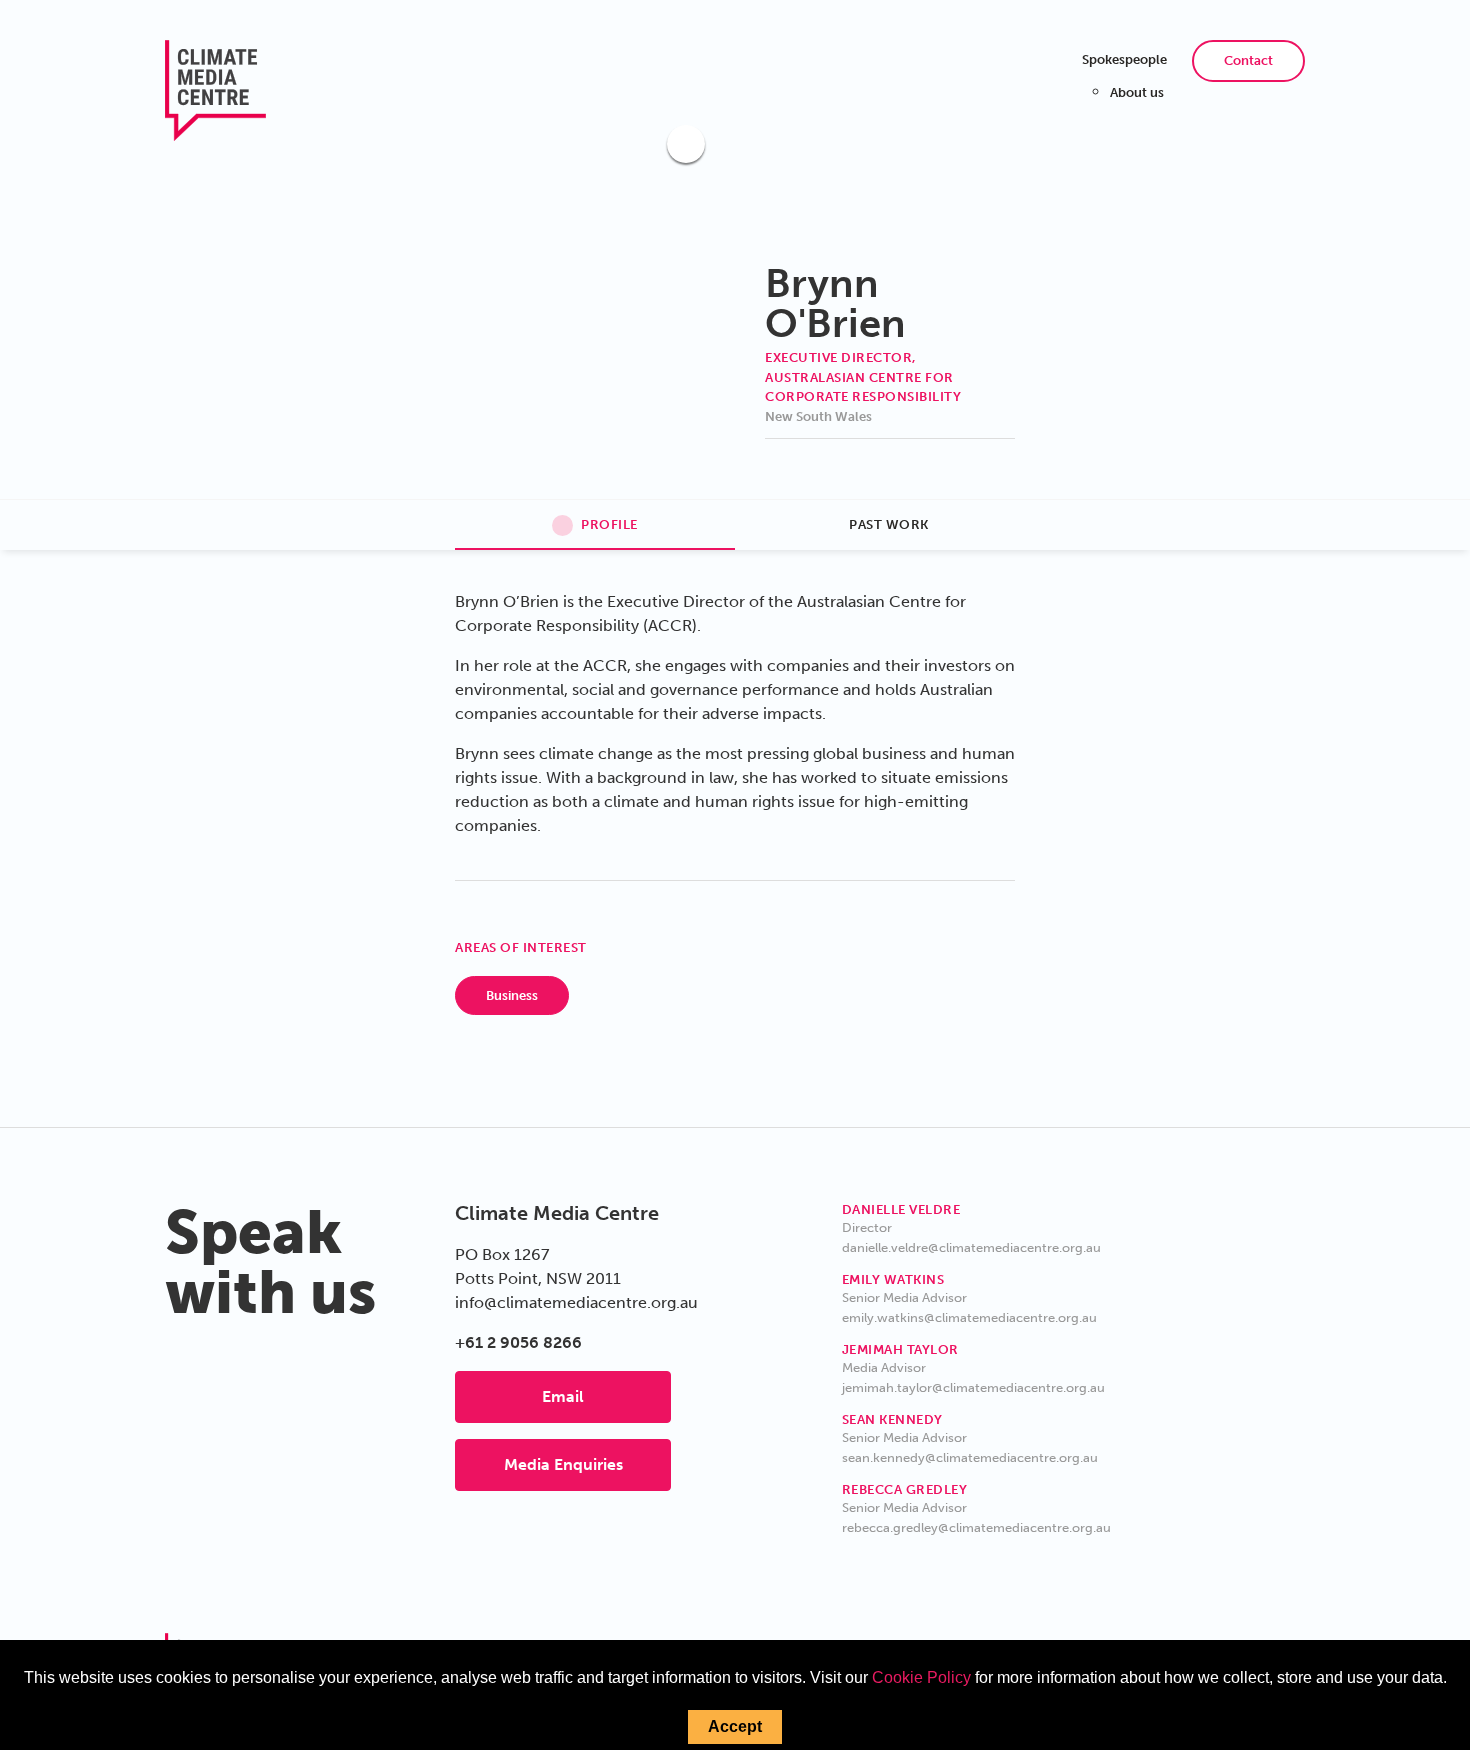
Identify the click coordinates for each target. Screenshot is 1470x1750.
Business (512, 995)
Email (563, 1396)
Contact (1248, 60)
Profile (609, 524)
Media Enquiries (563, 1464)
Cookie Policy (921, 1677)
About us (1137, 92)
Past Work (889, 524)
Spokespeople (1124, 59)
